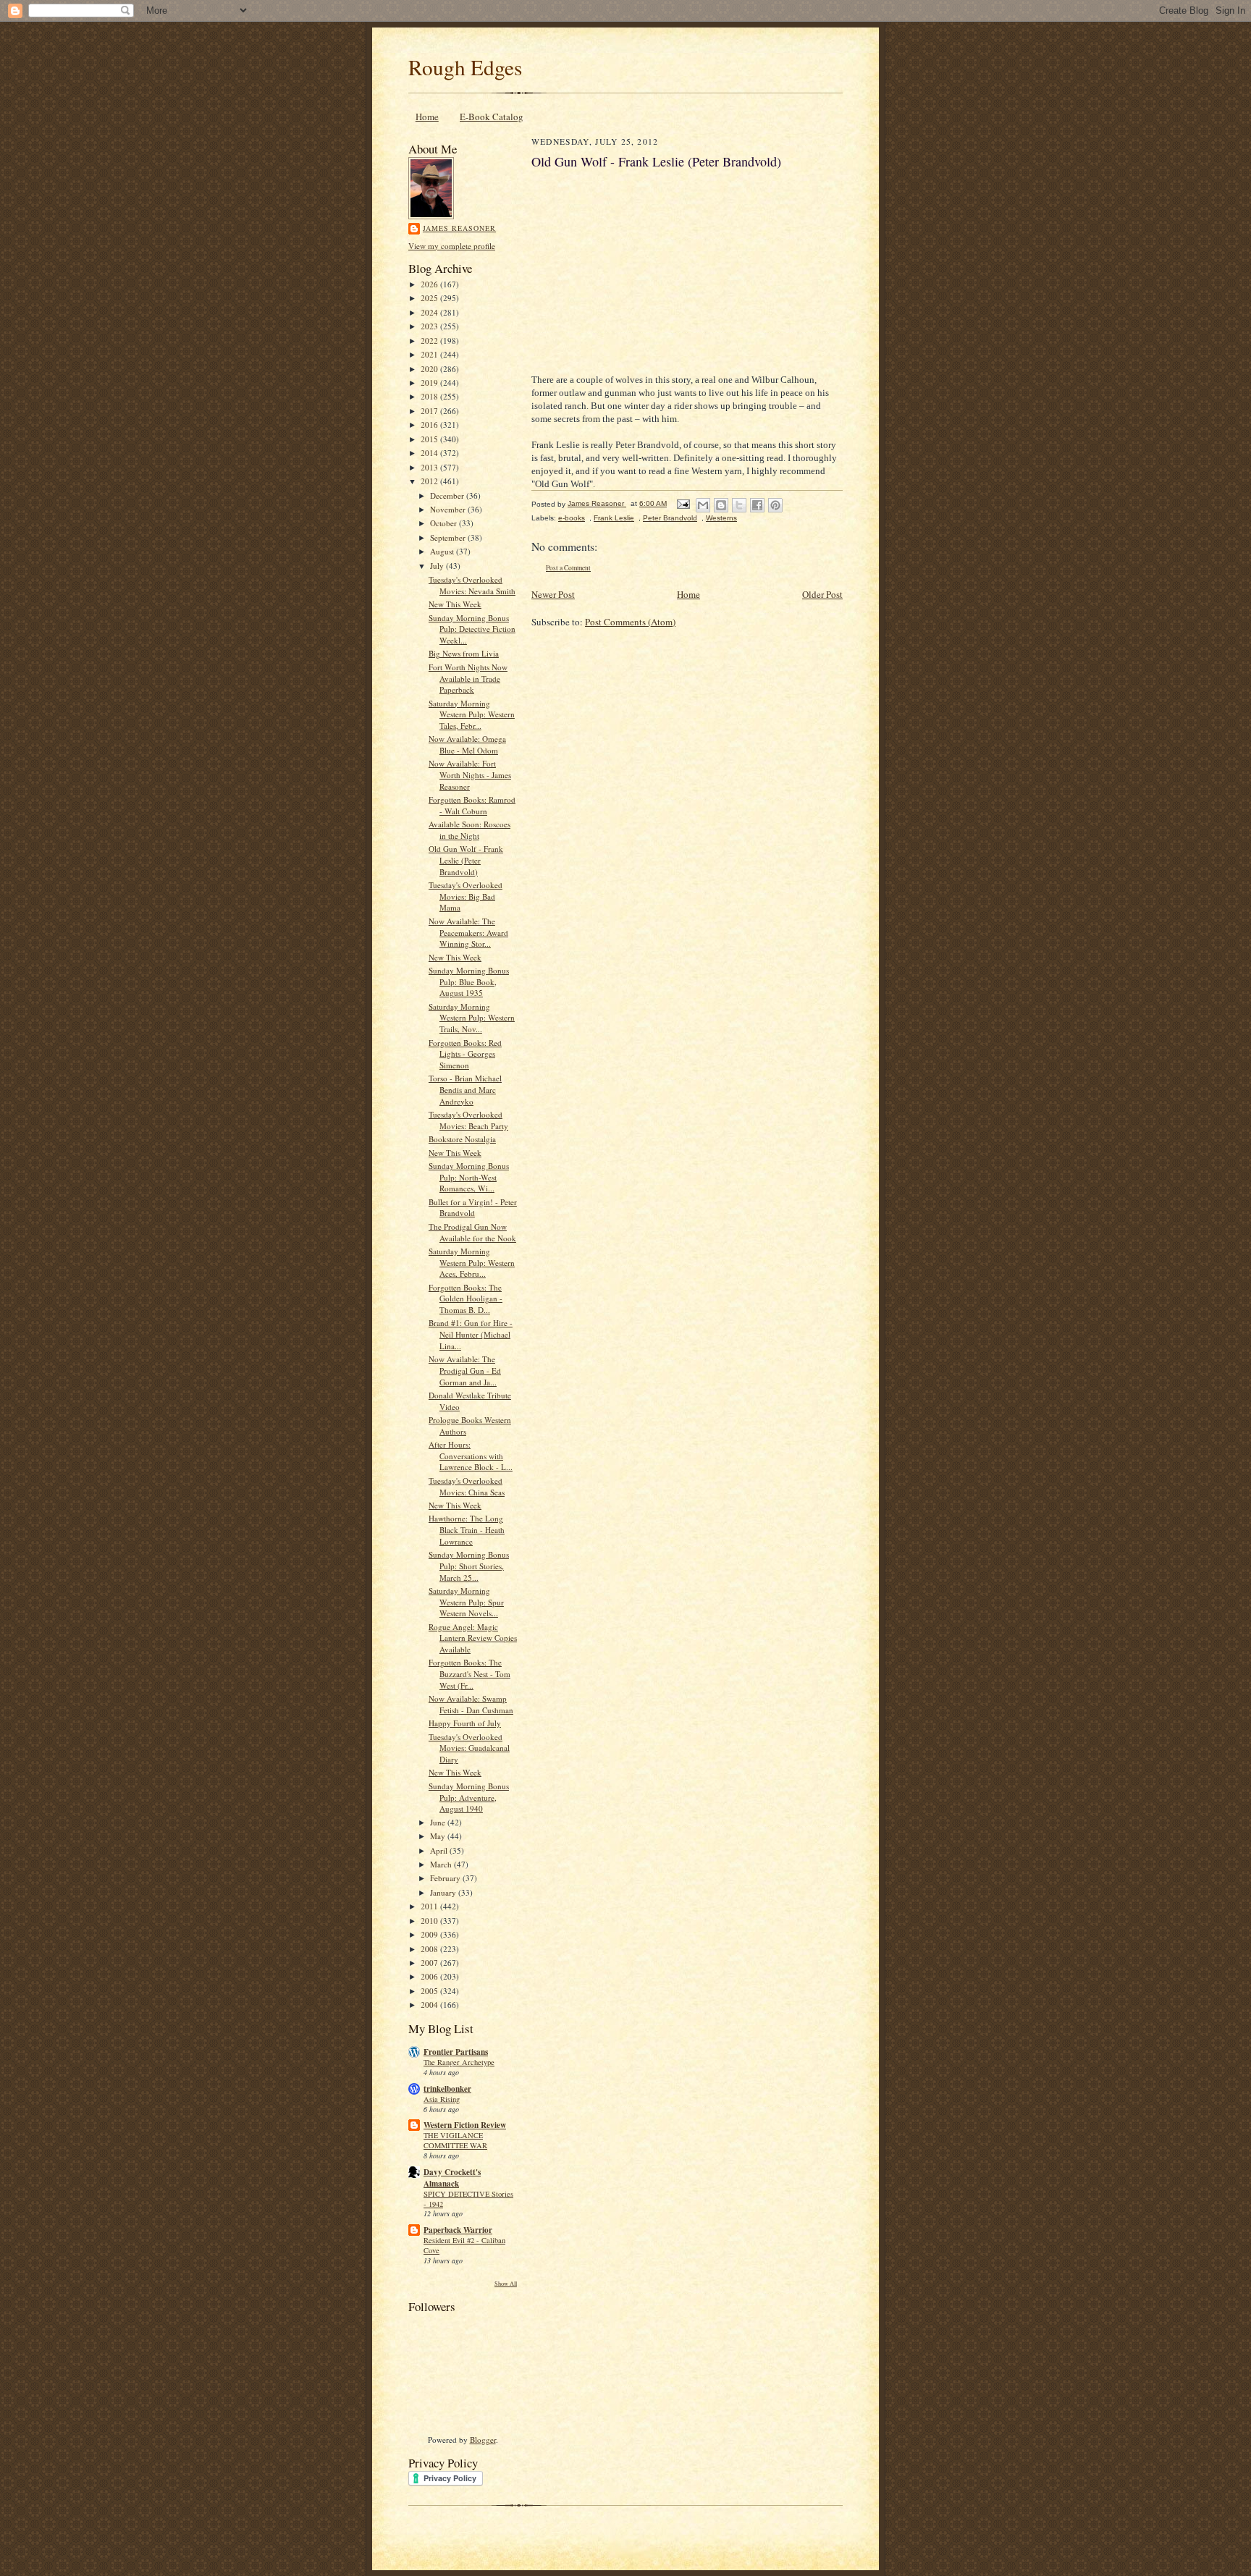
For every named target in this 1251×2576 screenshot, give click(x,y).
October (445, 523)
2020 (430, 369)
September (449, 537)
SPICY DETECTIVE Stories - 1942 (468, 2199)
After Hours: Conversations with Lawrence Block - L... (471, 1456)
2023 (430, 326)
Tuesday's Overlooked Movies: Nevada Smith (472, 585)
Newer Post (553, 594)
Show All (506, 2283)
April (440, 1850)
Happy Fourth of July (465, 1723)
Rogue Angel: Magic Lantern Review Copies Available (473, 1638)
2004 (430, 2005)
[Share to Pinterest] (775, 505)
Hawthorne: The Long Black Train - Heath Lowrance (467, 1529)
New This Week (455, 604)
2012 (430, 481)
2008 (430, 1949)
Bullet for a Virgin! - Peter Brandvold (473, 1208)
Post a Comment (568, 568)
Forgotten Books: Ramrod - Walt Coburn (472, 805)
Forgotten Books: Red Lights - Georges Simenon (465, 1054)
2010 (430, 1921)
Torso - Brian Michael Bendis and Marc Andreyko (465, 1089)
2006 (430, 1976)
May (439, 1836)
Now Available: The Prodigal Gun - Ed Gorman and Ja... (465, 1370)
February (446, 1878)
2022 (430, 341)
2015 (430, 439)
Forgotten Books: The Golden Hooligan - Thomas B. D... (466, 1298)
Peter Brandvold (670, 518)
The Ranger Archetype (459, 2062)
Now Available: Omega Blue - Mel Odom (467, 744)
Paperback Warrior (458, 2230)
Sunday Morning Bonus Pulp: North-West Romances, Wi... (469, 1177)
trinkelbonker (447, 2089)
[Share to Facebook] (757, 505)
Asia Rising (442, 2099)
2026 (430, 284)
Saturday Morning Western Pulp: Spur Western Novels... (466, 1602)
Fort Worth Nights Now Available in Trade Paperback (468, 678)
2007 (430, 1963)
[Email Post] (683, 503)
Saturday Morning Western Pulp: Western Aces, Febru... (472, 1262)
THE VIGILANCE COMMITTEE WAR (455, 2140)
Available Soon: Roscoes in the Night (469, 830)
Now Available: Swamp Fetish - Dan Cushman (471, 1704)
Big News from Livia (464, 653)
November (449, 509)
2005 (430, 1991)
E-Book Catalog (492, 117)
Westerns (721, 518)
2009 (430, 1934)
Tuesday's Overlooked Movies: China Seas (467, 1486)
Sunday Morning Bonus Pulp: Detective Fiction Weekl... (472, 629)
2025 (430, 298)
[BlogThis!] (721, 505)
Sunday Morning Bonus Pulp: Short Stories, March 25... (469, 1566)
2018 (430, 396)
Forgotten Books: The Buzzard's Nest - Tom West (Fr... (469, 1673)
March (442, 1864)
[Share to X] (739, 505)
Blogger (483, 2440)
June (439, 1822)
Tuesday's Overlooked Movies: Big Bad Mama (466, 896)
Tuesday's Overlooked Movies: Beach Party (468, 1120)
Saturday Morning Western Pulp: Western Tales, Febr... (472, 714)
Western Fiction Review (465, 2125)
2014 (430, 453)
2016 (430, 425)
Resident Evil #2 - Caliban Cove (464, 2245)
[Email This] (703, 505)
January (444, 1892)
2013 (430, 467)
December (448, 495)
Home (427, 117)
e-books (572, 518)
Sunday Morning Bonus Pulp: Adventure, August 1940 (469, 1797)
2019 (430, 383)
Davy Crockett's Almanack (452, 2178)
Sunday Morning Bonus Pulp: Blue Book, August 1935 (469, 981)
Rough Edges (465, 67)
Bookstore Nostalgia (462, 1139)
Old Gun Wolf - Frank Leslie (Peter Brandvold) (466, 860)
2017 (430, 411)
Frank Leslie (614, 518)
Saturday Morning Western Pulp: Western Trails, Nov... (472, 1018)
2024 (430, 312)
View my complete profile (452, 246)
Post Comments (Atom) (630, 622)
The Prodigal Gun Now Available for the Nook (472, 1232)
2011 (430, 1906)
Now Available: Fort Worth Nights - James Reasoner (470, 774)
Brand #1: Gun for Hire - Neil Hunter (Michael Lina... (471, 1334)
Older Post (822, 594)
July (438, 566)
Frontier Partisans (456, 2052)
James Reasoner (459, 228)
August (443, 551)
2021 (430, 354)
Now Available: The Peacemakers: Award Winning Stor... (468, 932)
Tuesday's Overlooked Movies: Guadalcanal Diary (469, 1748)
